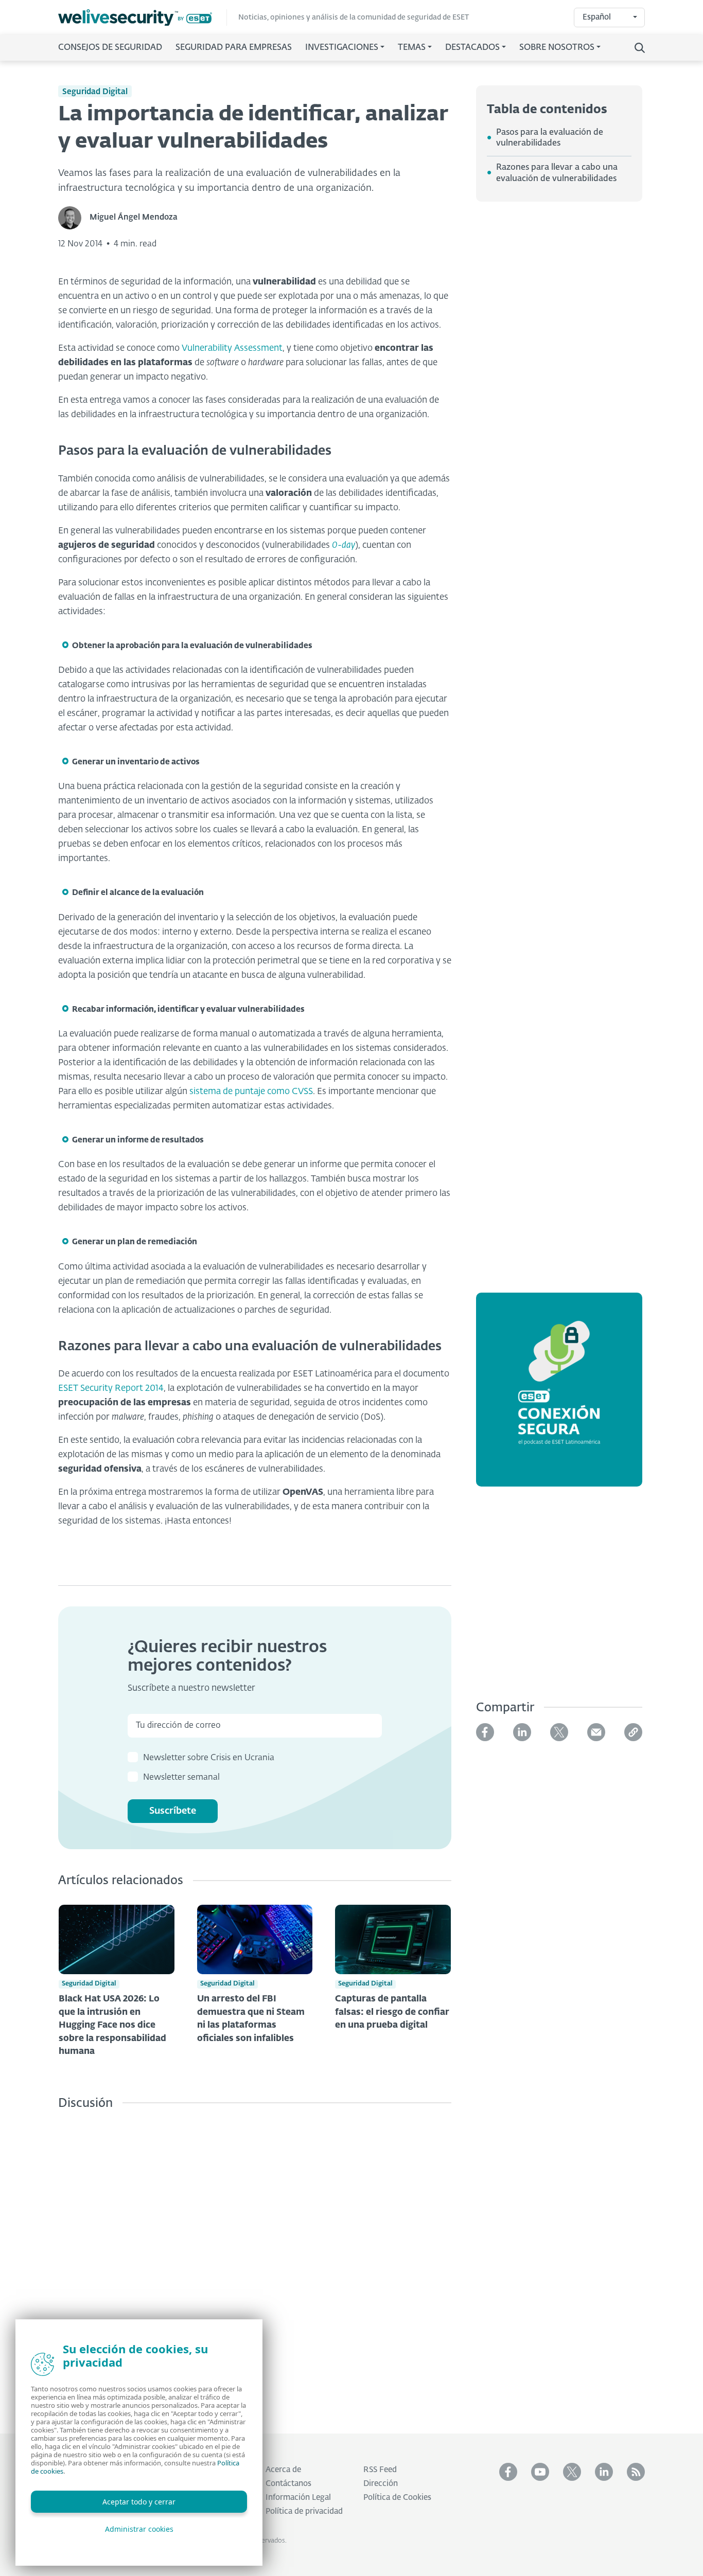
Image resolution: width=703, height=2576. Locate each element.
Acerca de (283, 2470)
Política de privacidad (304, 2511)
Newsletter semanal (181, 1778)
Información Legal (298, 2498)
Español (597, 17)
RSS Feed (380, 2470)
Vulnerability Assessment (232, 348)
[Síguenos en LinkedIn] (604, 2472)
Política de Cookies (397, 2498)
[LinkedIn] (522, 1732)
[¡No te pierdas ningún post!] (636, 2472)
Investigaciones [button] (342, 48)
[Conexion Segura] (559, 1396)
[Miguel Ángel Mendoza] (74, 218)
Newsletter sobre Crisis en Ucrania (209, 1758)
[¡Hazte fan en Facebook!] (508, 2472)
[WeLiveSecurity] (143, 18)
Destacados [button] (472, 48)
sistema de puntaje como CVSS (251, 1092)
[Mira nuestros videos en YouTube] (540, 2472)
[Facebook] (485, 1732)
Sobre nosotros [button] (557, 48)
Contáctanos (288, 2484)
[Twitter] (559, 1732)
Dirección (381, 2484)
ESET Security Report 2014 (111, 1389)
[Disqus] (255, 2264)
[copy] (633, 1732)
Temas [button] (412, 48)
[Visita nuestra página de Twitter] (572, 2472)
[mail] (596, 1732)
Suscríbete (173, 1811)
